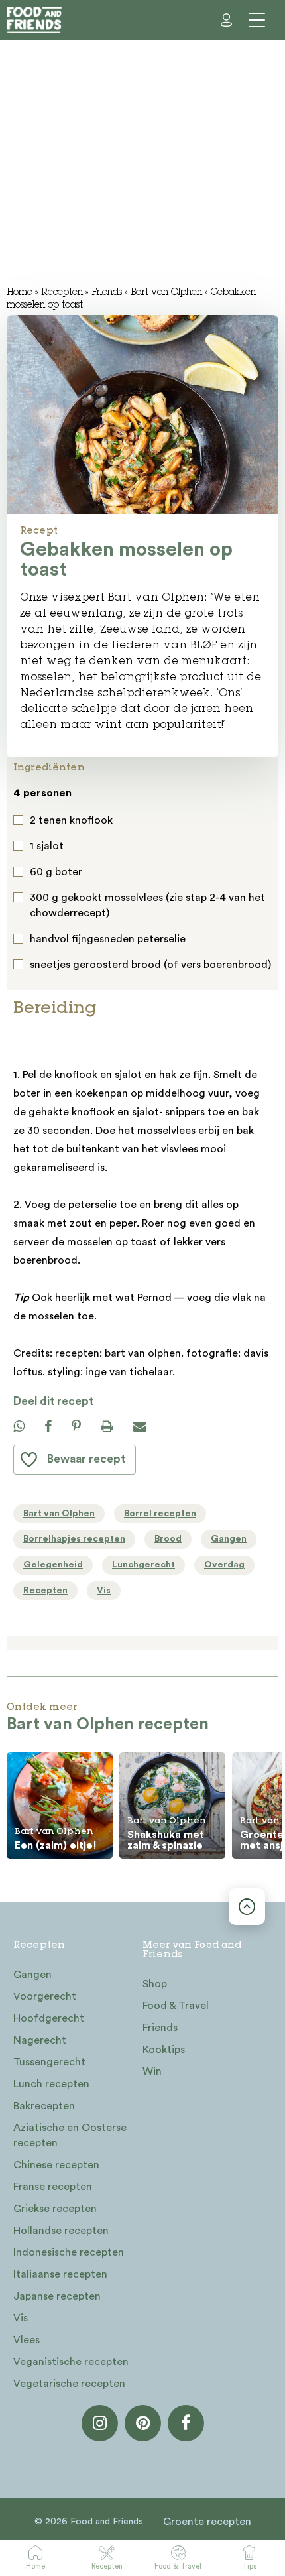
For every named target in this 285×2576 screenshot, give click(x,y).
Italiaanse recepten (60, 2274)
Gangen (32, 1975)
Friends (107, 293)
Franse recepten (53, 2187)
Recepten (107, 2566)
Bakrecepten (44, 2106)
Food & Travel (178, 2566)
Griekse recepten (55, 2209)
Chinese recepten (56, 2165)
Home (35, 2566)
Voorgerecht (45, 1996)
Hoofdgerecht (49, 2018)
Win (152, 2071)
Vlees (27, 2340)
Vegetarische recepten (69, 2384)
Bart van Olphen (166, 293)
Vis (21, 2318)
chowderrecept (68, 913)
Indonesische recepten (69, 2252)
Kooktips (164, 2050)
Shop (155, 1984)
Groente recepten (207, 2522)
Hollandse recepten (61, 2231)
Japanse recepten (57, 2296)
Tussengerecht (49, 2062)
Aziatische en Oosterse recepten (70, 2135)
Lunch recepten (51, 2084)
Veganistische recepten (71, 2362)
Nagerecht (40, 2040)
